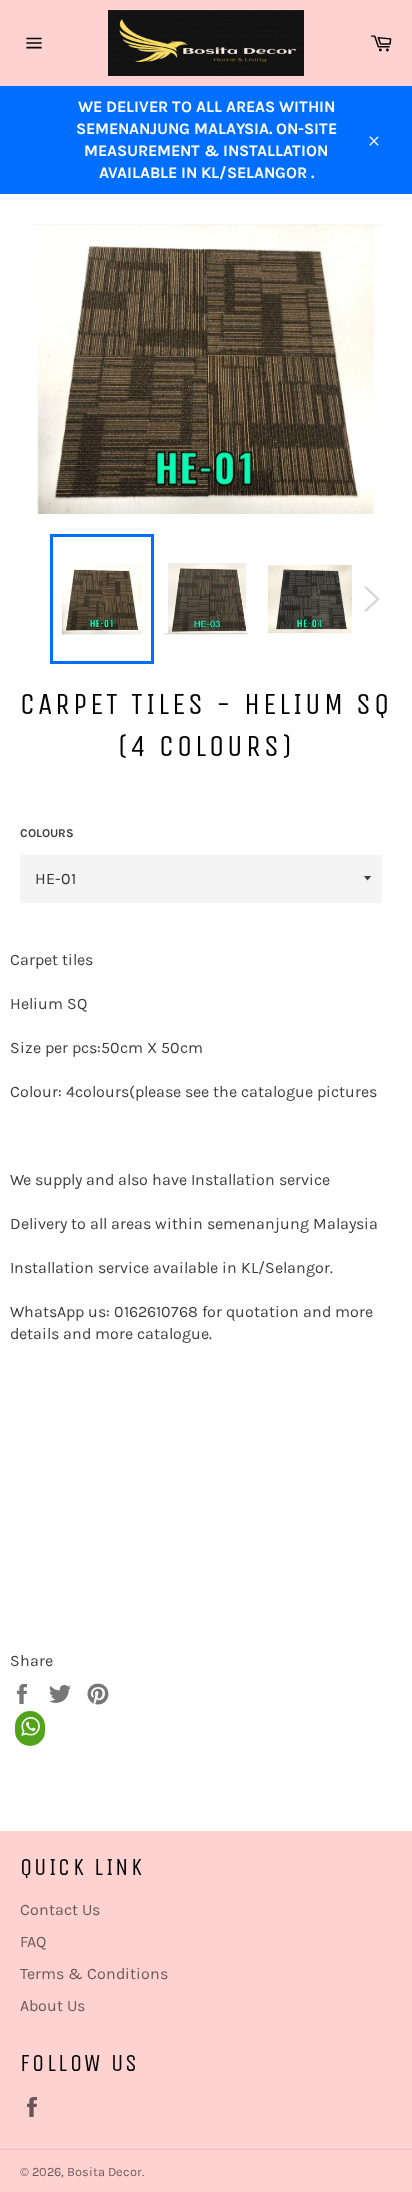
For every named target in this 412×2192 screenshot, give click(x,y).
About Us (52, 2005)
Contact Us (60, 1909)
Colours (47, 833)
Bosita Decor (104, 2171)
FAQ (33, 1941)
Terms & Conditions (94, 1973)
